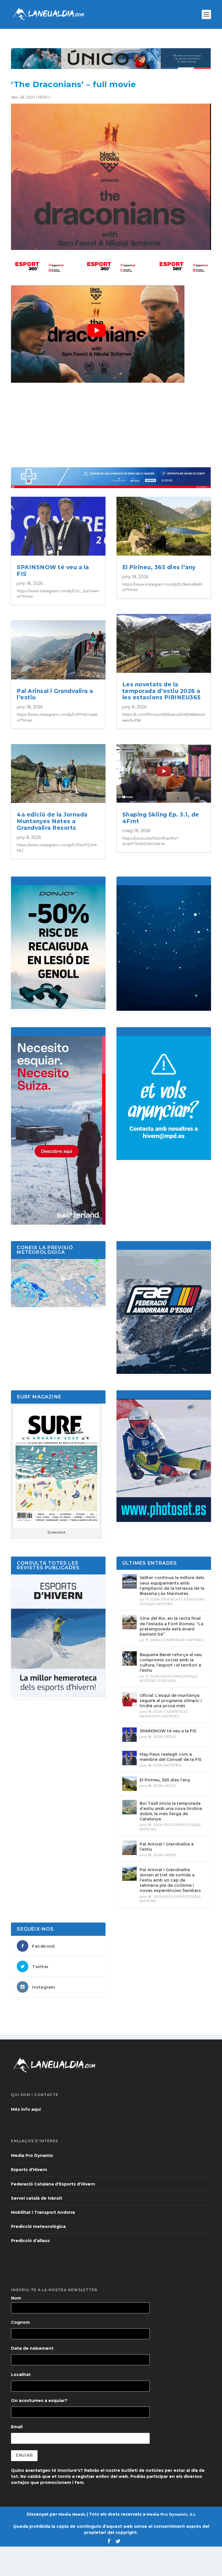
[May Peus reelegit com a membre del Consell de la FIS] (129, 1758)
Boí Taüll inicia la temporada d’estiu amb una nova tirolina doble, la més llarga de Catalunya (171, 1811)
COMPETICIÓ (173, 1640)
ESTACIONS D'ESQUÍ (179, 1676)
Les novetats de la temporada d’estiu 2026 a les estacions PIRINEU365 (162, 691)
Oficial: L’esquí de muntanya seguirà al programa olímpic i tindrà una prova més (171, 1701)
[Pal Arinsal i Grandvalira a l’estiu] (129, 1848)
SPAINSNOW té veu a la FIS (53, 571)
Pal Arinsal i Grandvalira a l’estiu (55, 694)
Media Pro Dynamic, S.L (171, 2514)
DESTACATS (172, 1599)
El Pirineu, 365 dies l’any (159, 567)
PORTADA (167, 1681)
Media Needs (72, 2514)
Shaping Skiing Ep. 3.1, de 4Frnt (161, 818)
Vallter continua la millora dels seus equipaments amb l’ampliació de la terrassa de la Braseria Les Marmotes (172, 1586)
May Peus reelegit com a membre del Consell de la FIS (171, 1757)
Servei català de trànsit (37, 2198)
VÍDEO (44, 97)
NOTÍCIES (164, 1604)
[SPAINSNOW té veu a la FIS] (129, 1735)
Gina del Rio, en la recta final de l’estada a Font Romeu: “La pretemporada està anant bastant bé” (172, 1626)
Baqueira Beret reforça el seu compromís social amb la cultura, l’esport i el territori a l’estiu (171, 1663)
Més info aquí (26, 2109)
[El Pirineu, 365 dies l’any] (129, 1784)
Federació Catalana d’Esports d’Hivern (53, 2184)
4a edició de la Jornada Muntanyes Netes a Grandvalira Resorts (52, 821)
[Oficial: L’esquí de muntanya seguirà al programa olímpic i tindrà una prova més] (129, 1699)
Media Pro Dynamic (32, 2155)
